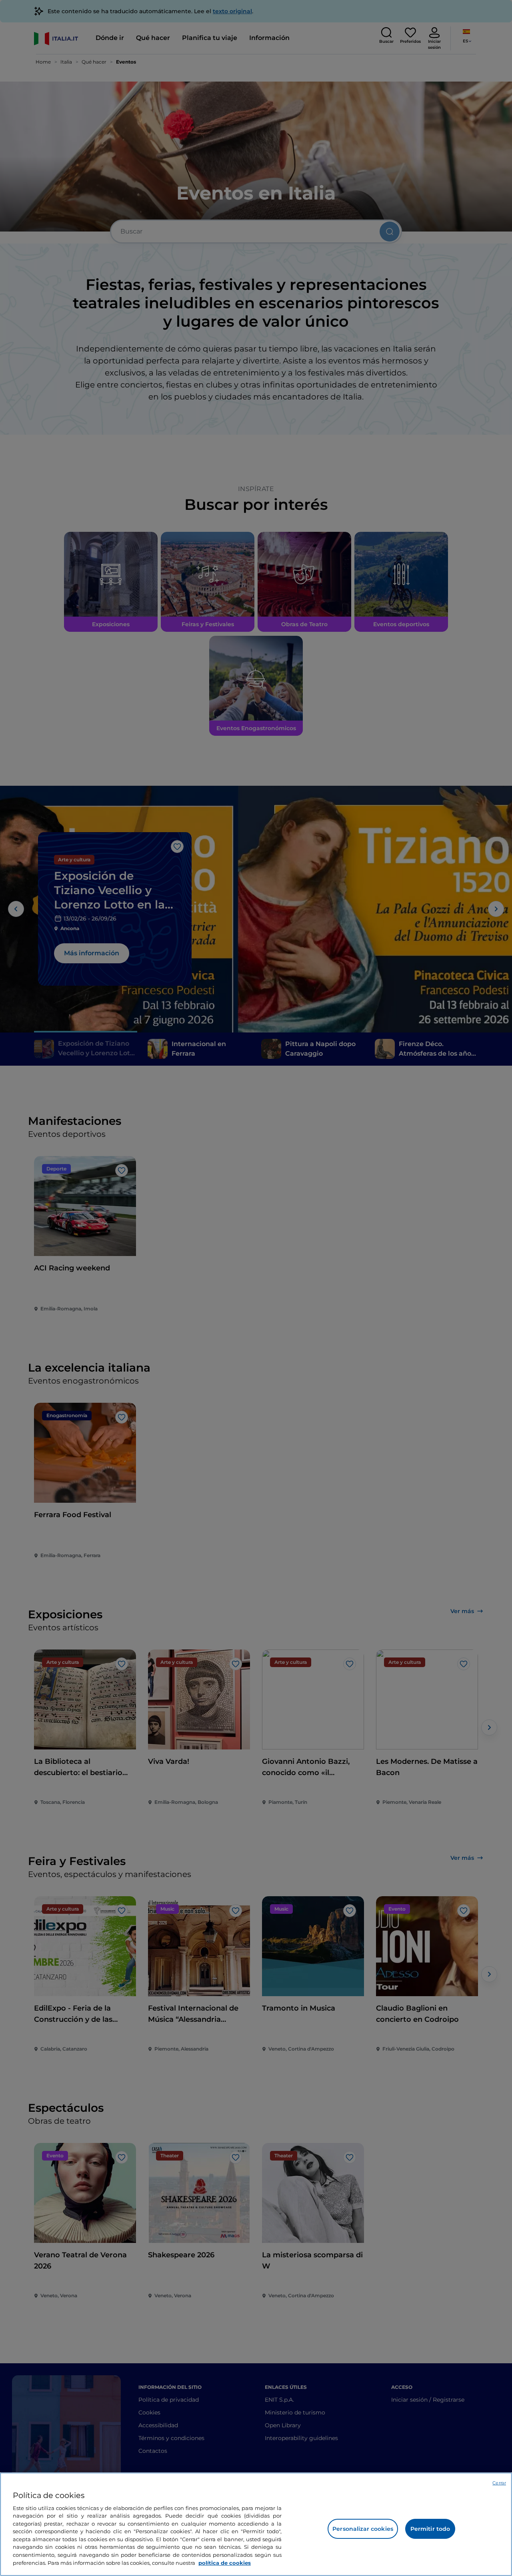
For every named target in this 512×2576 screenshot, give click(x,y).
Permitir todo (430, 2529)
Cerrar (499, 2483)
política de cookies (225, 2562)
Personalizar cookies (363, 2529)
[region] (256, 2524)
